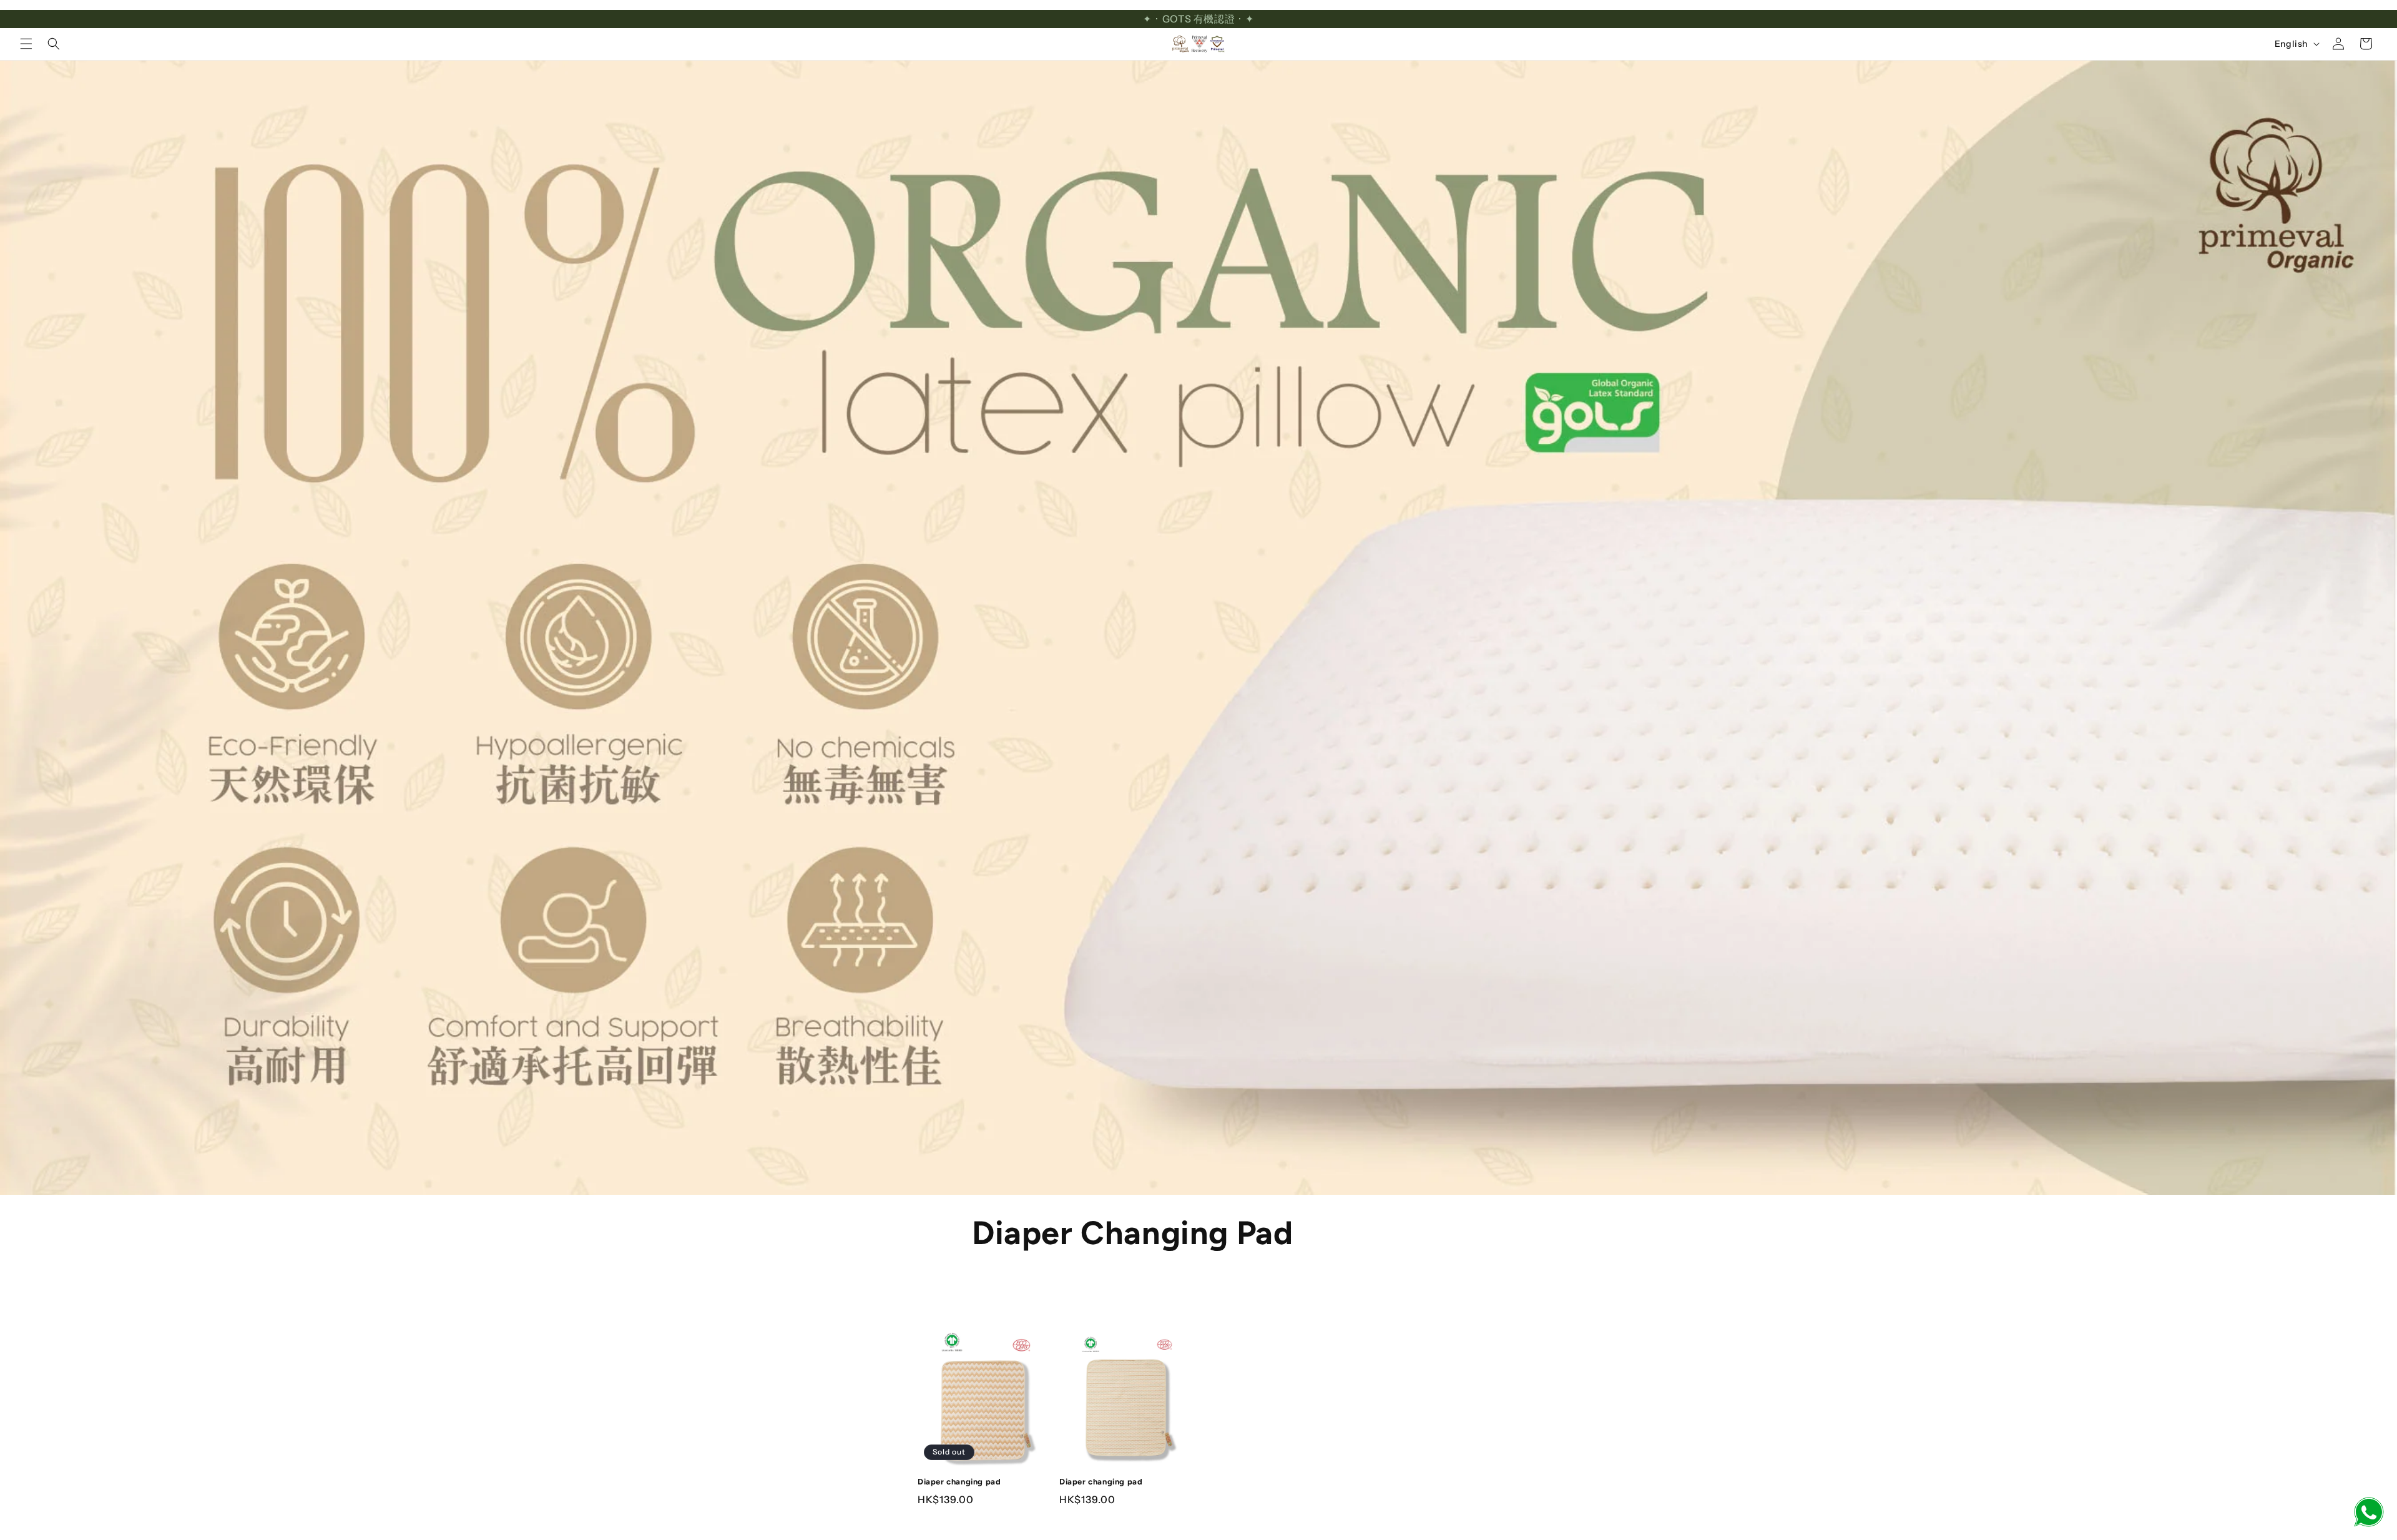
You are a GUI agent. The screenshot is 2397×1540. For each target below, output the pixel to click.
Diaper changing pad (959, 1482)
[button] (26, 44)
